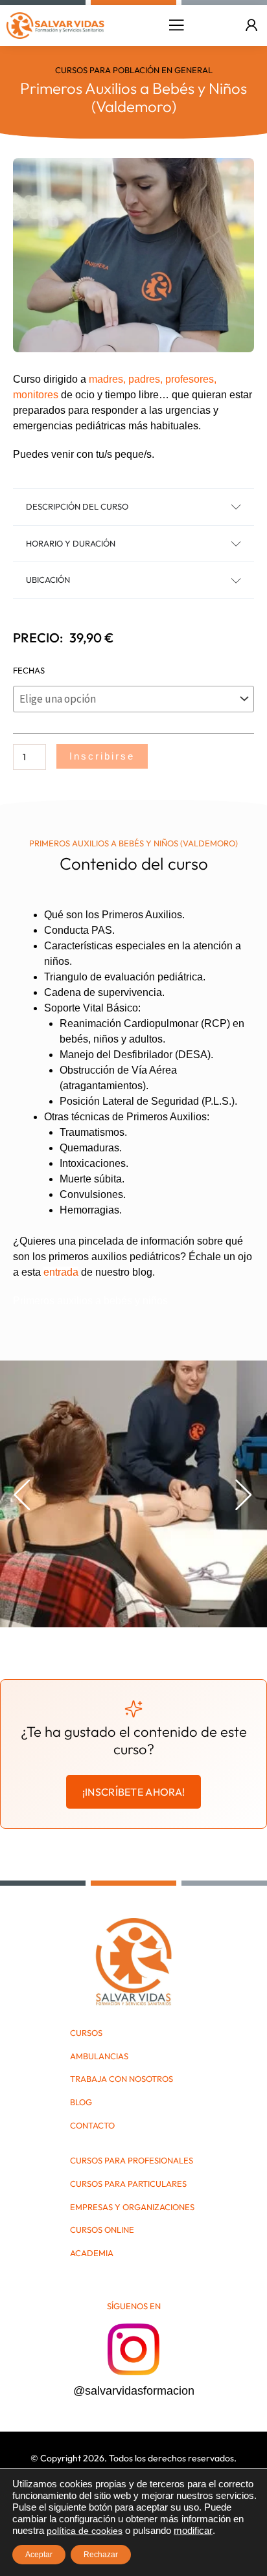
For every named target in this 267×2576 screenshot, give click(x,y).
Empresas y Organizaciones (132, 2207)
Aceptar (39, 2555)
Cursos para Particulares (128, 2184)
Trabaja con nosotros (122, 2079)
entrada (61, 1272)
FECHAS (29, 670)
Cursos (86, 2033)
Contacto (92, 2126)
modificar (193, 2531)
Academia (92, 2253)
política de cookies (85, 2531)
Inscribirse (102, 756)
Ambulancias (99, 2056)
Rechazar (101, 2555)
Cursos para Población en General (134, 70)
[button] (176, 25)
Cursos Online (102, 2230)
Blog (81, 2102)
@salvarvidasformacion (134, 2391)
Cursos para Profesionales (132, 2161)
